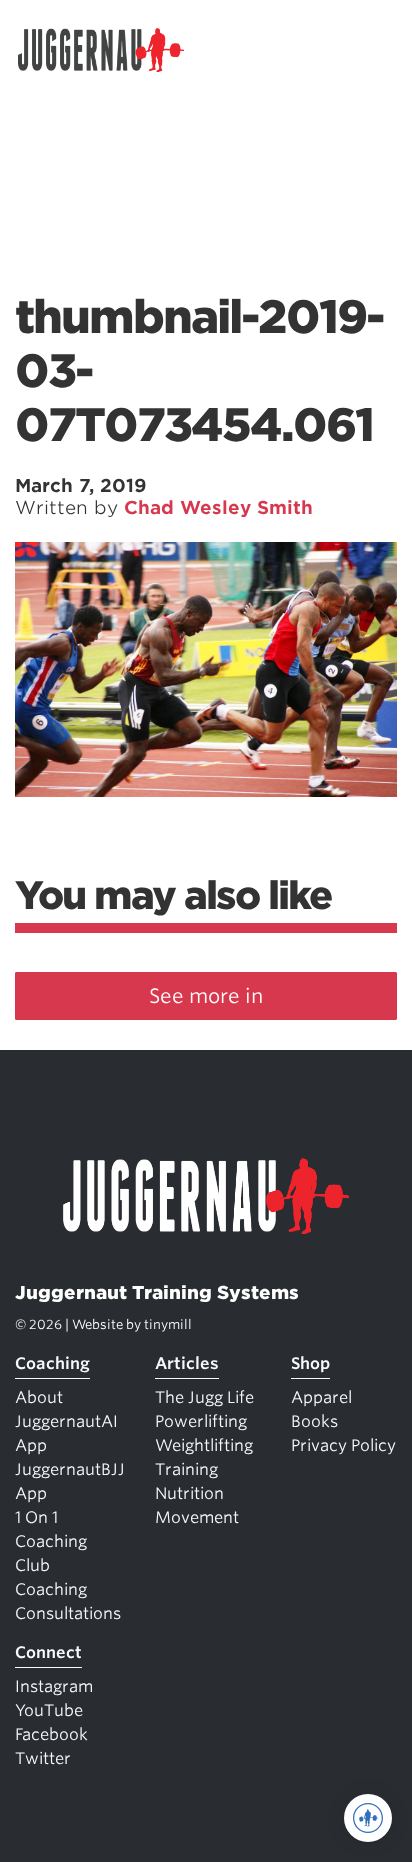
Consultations (68, 1613)
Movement (197, 1517)
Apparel (321, 1397)
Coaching (52, 1363)
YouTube (49, 1710)
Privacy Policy (343, 1445)
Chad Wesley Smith (218, 507)
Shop (310, 1363)
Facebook (51, 1734)
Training (186, 1469)
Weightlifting (204, 1445)
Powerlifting (201, 1421)
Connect (48, 1652)
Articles (187, 1363)
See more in (206, 996)
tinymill (168, 1324)
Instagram (54, 1686)
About (39, 1397)
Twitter (43, 1758)
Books (314, 1421)
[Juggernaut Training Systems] (110, 50)
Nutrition (189, 1493)
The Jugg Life (204, 1397)
